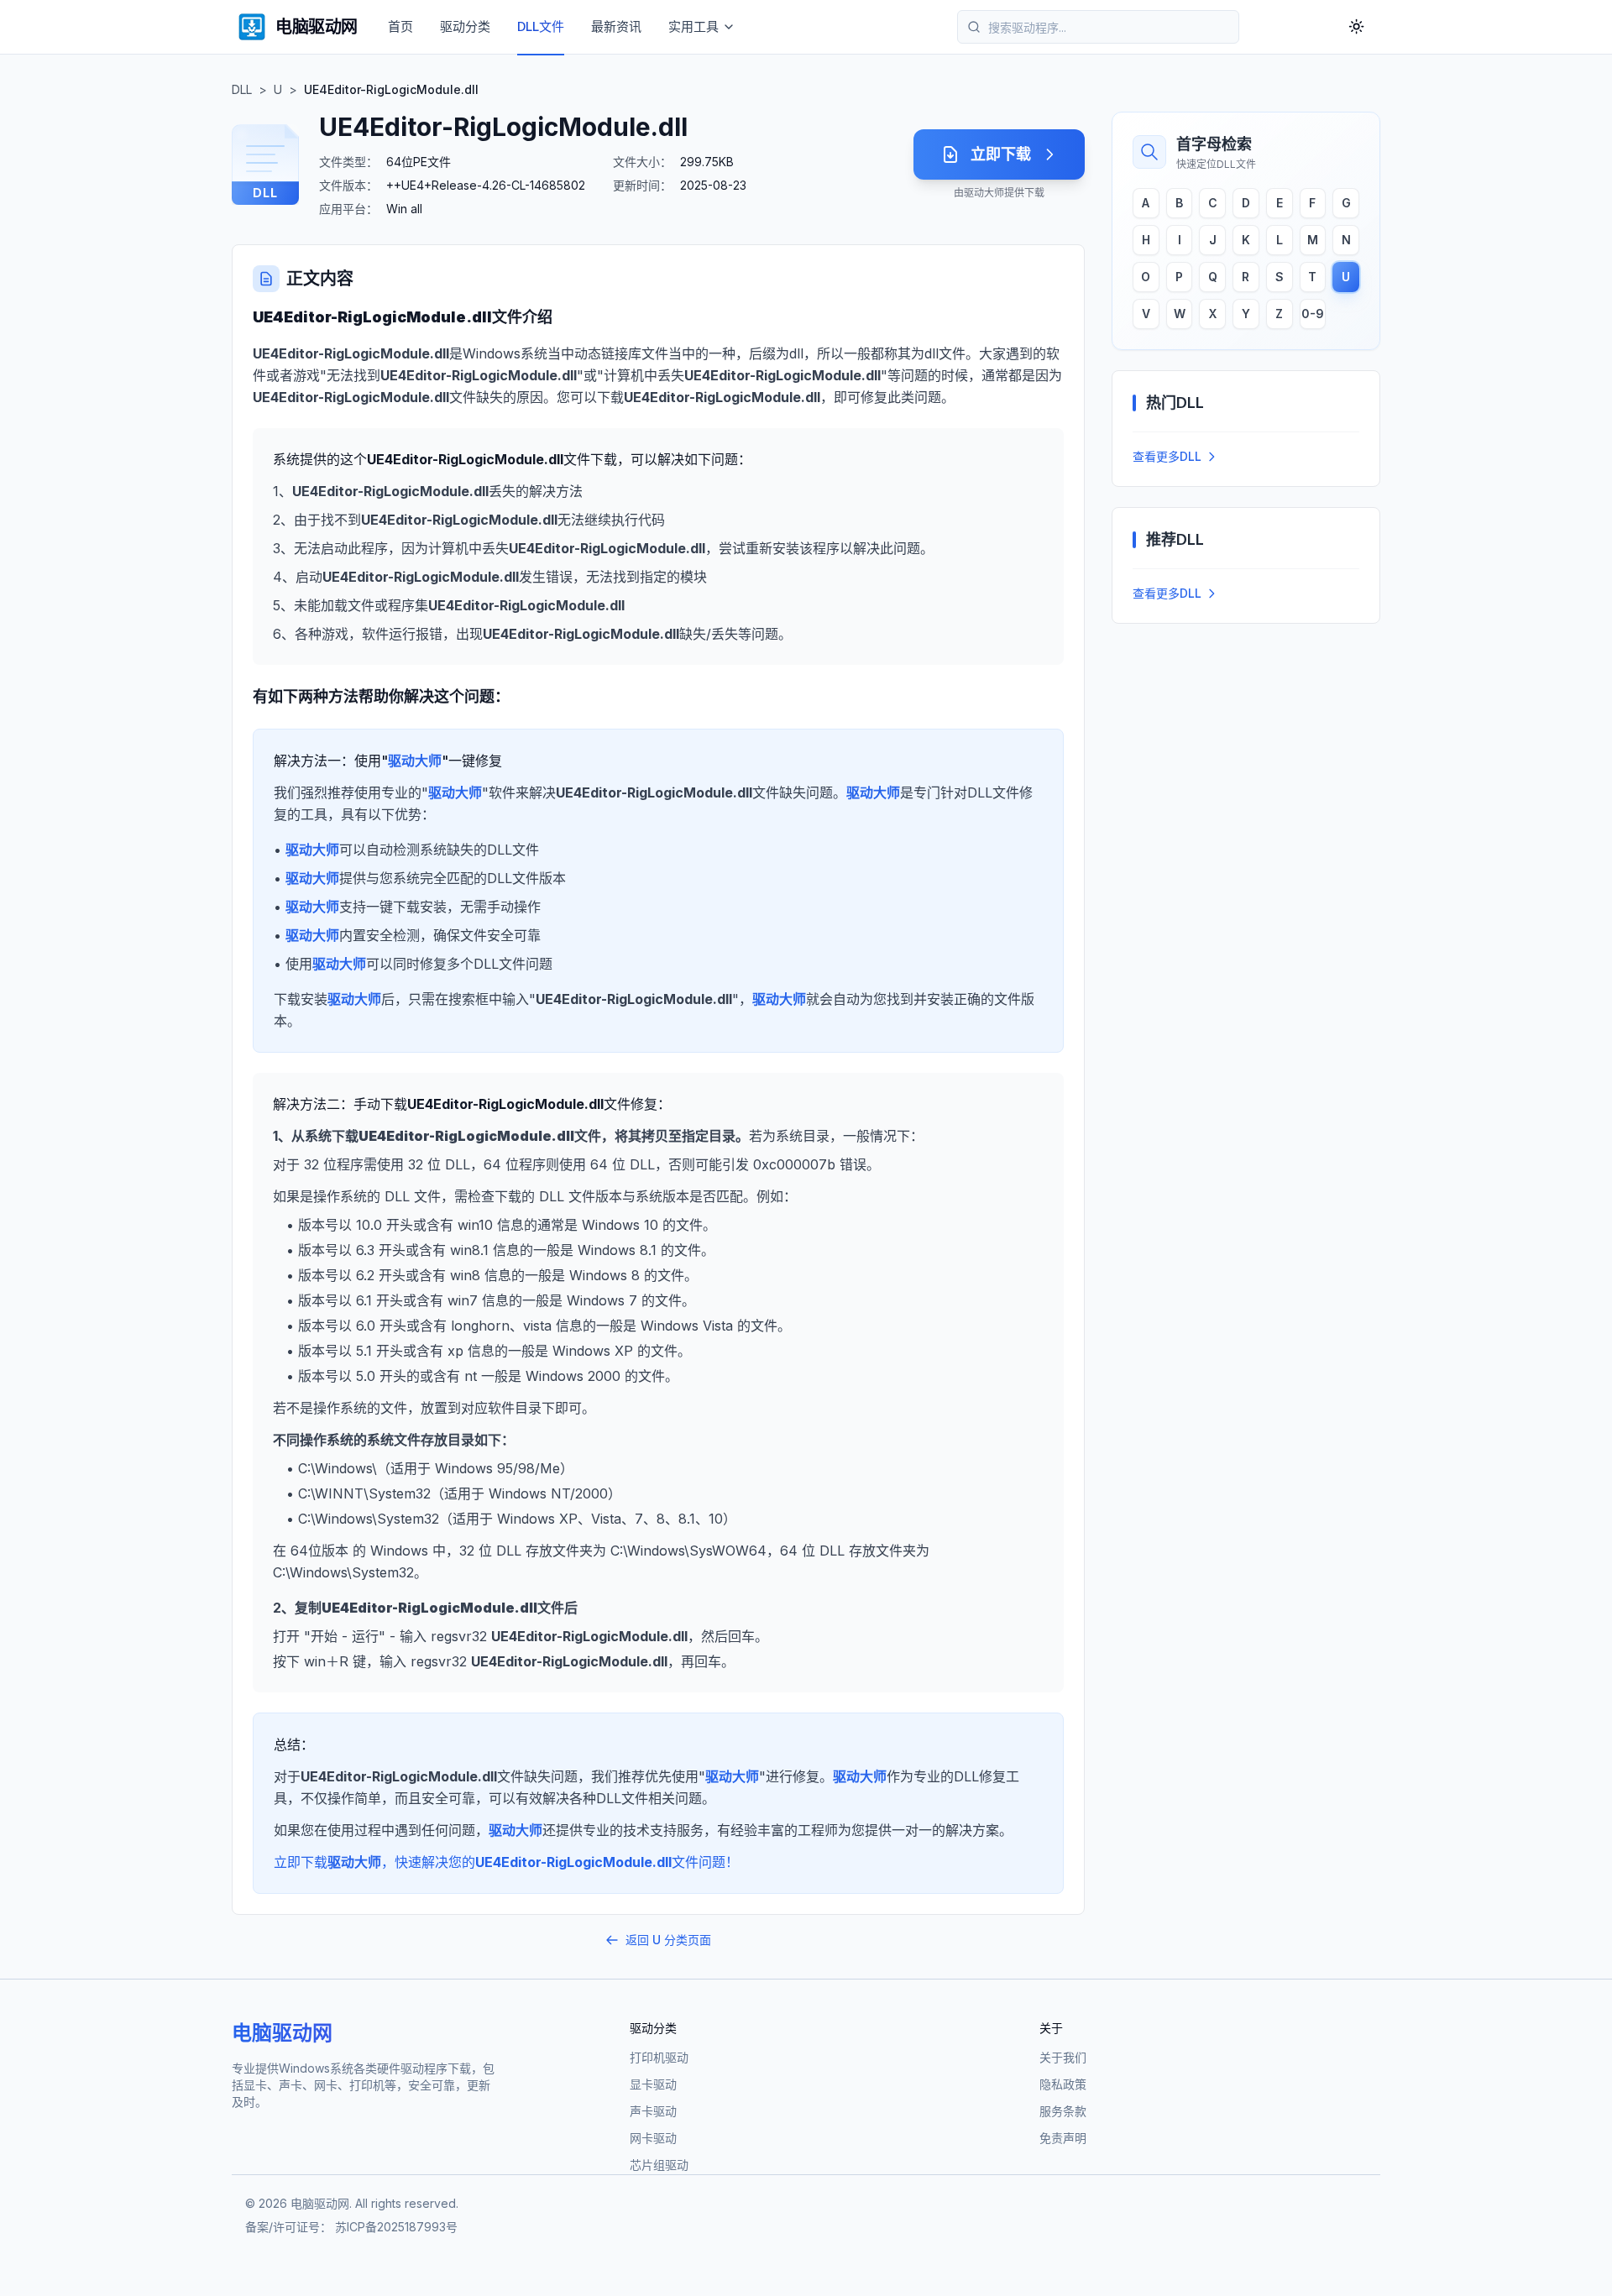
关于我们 (1063, 2057)
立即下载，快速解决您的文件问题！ (506, 1862)
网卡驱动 (653, 2138)
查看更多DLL (1167, 456)
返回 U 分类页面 (668, 1940)
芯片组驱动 (659, 2165)
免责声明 (1063, 2138)
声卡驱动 (653, 2111)
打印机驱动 (659, 2057)
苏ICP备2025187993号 (396, 2227)
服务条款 (1063, 2111)
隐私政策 (1063, 2084)
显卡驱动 (653, 2084)
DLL (242, 89)
